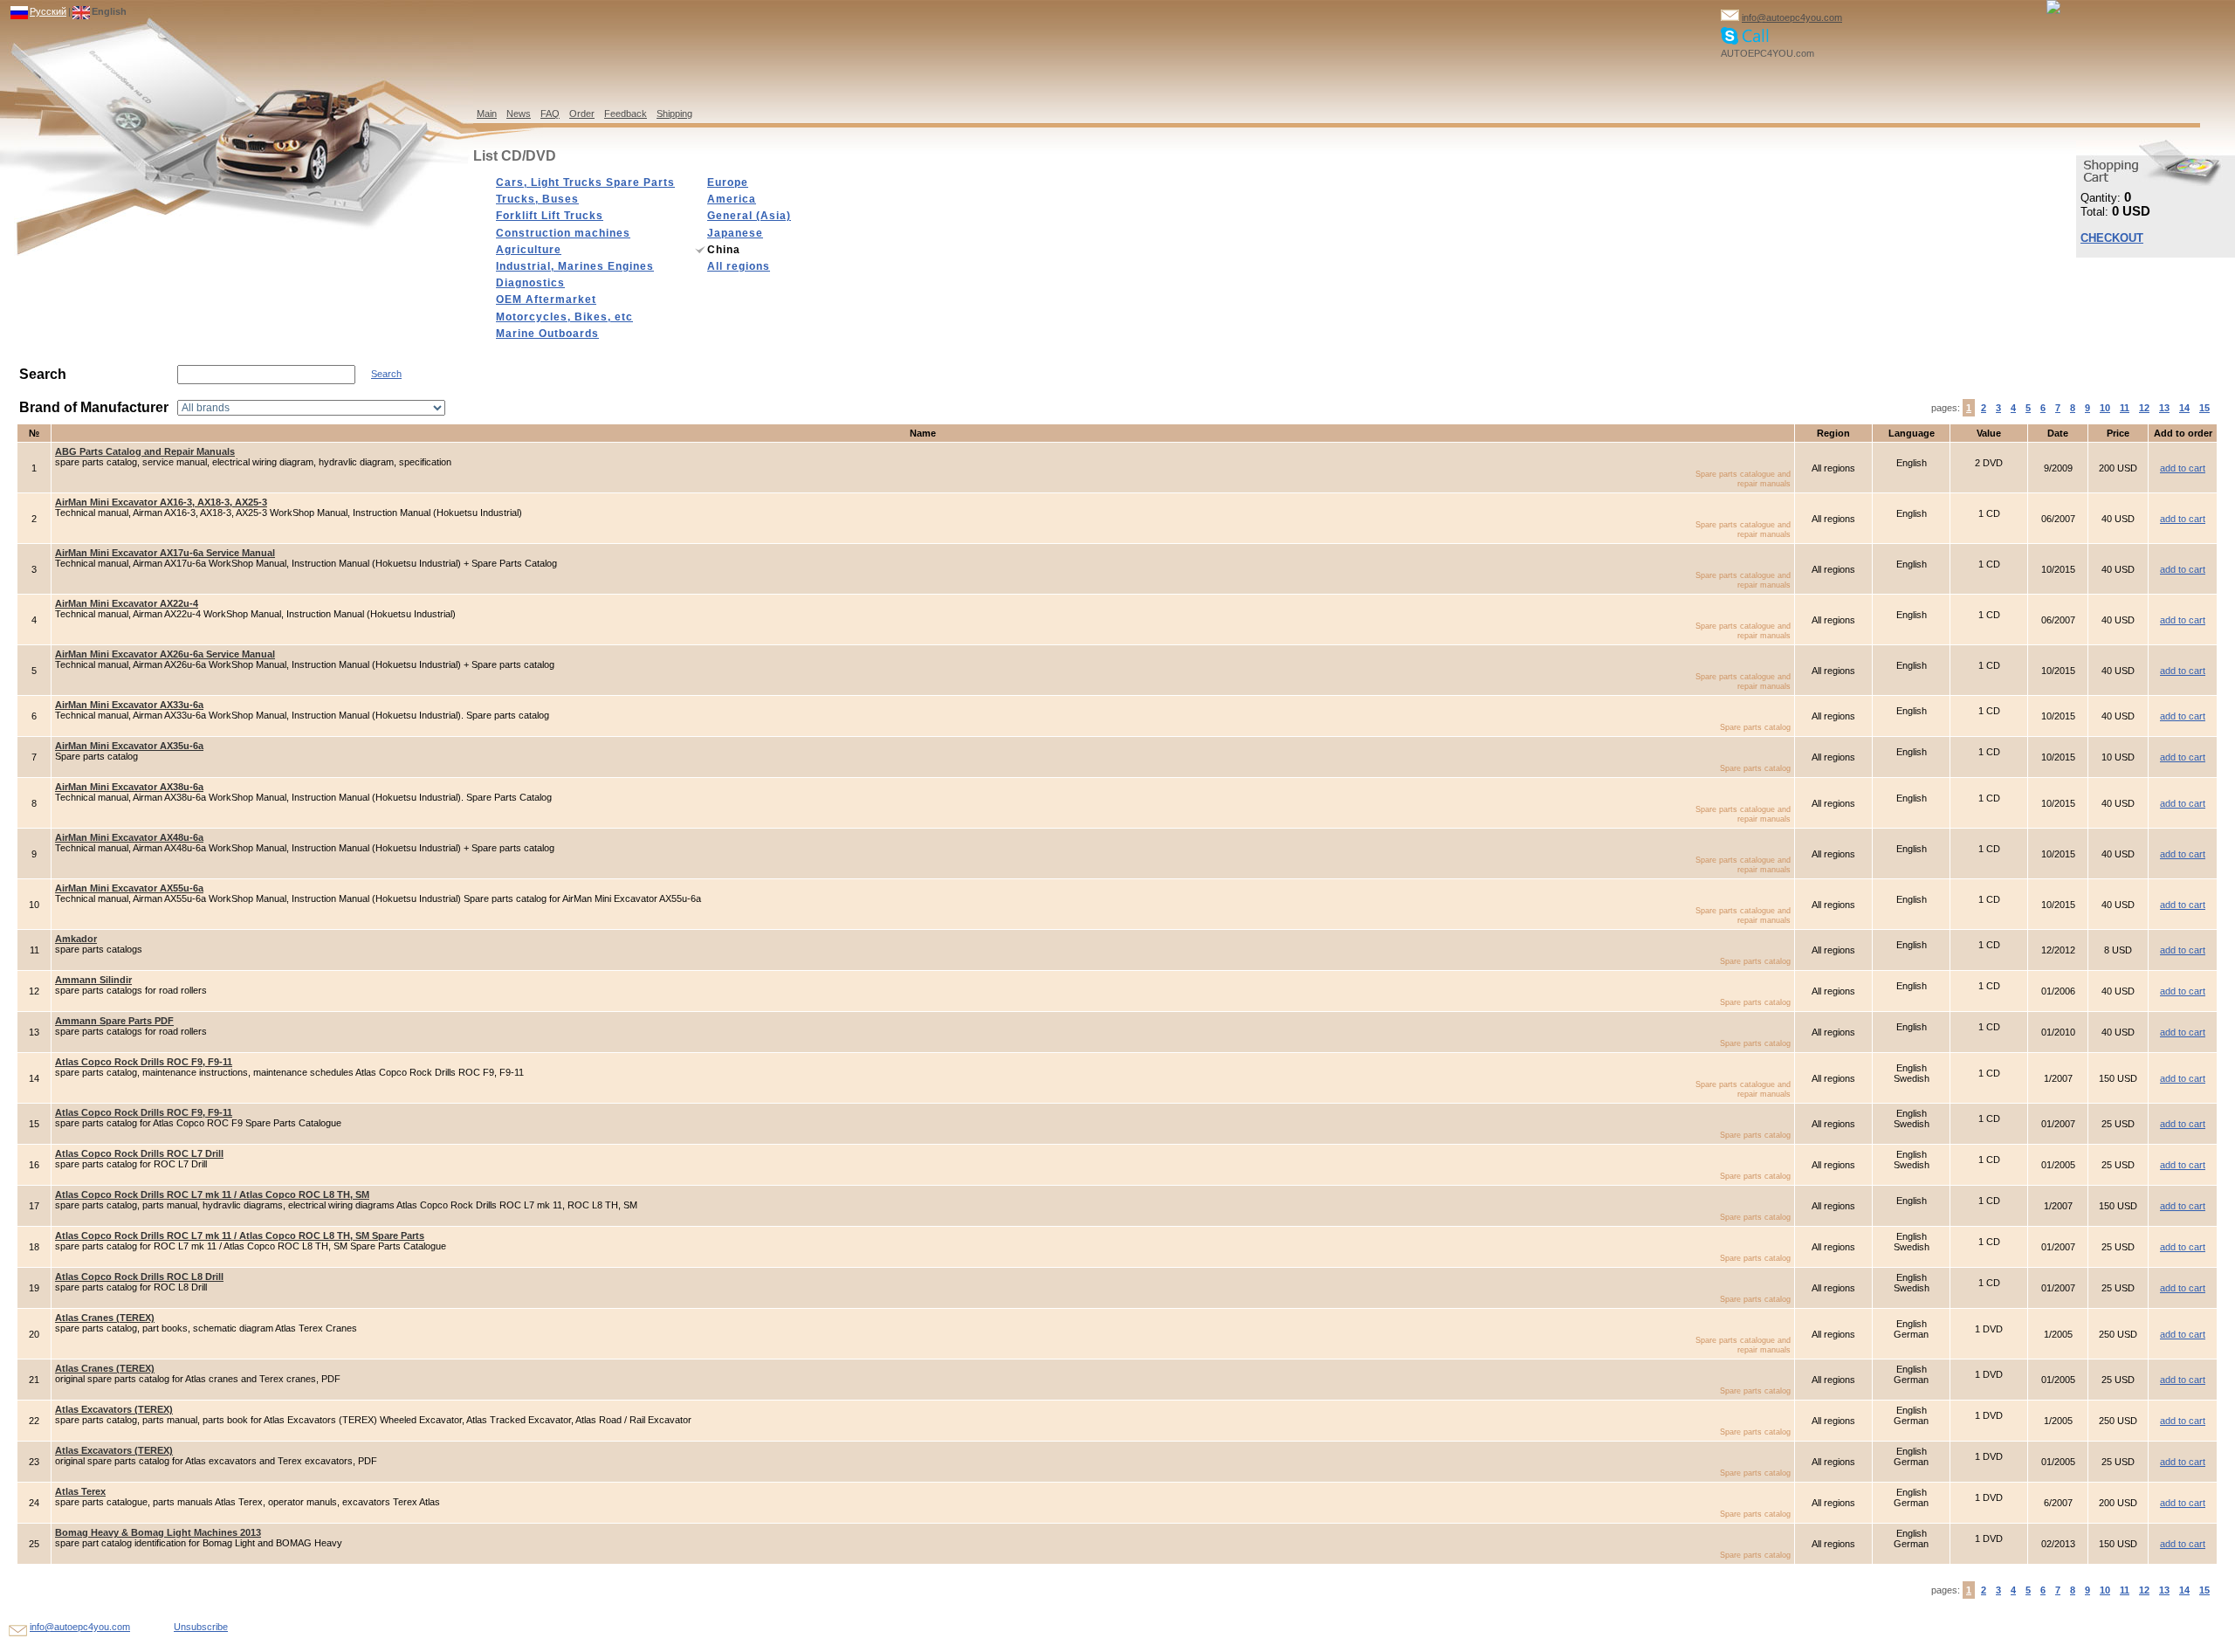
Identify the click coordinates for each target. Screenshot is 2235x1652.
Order (582, 114)
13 (2164, 408)
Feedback (626, 114)
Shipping (674, 114)
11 (2125, 408)
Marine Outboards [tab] (547, 334)
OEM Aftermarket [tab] (546, 299)
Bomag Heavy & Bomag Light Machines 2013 (158, 1532)
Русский (48, 11)
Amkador (76, 939)
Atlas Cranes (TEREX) (105, 1318)
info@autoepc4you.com (1792, 17)
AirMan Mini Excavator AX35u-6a (129, 746)
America (732, 199)
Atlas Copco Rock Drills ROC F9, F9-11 (144, 1062)
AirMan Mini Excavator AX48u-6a (129, 837)
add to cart (2183, 468)
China (724, 250)
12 (2144, 408)
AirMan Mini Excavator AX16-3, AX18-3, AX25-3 (161, 502)
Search (386, 374)
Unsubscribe (201, 1627)
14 (2184, 408)
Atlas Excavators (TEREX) (114, 1409)
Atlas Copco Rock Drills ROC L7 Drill (139, 1153)
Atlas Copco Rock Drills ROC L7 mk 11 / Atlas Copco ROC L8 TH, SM (212, 1194)
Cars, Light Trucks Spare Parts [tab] (585, 182)
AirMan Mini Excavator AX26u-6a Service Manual (165, 654)
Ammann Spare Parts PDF (114, 1021)
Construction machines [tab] (563, 233)
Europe (728, 182)
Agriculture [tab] (529, 250)
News (519, 114)
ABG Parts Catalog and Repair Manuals (145, 451)
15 (2204, 408)
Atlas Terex (80, 1491)
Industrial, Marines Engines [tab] (575, 266)
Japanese (735, 233)
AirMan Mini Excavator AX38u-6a (129, 787)
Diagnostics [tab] (530, 283)
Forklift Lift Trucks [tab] (550, 216)
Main (487, 114)
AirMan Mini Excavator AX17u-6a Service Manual (165, 553)
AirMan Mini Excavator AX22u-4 (127, 603)
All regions (739, 266)
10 (2105, 408)
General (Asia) (749, 216)
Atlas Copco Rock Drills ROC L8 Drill (139, 1277)
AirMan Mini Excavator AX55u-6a (129, 888)
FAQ (550, 114)
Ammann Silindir (93, 980)
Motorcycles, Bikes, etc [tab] (564, 317)
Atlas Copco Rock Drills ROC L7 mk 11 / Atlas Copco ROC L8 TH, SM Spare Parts (240, 1236)
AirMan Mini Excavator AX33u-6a (129, 705)
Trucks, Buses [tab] (537, 199)
